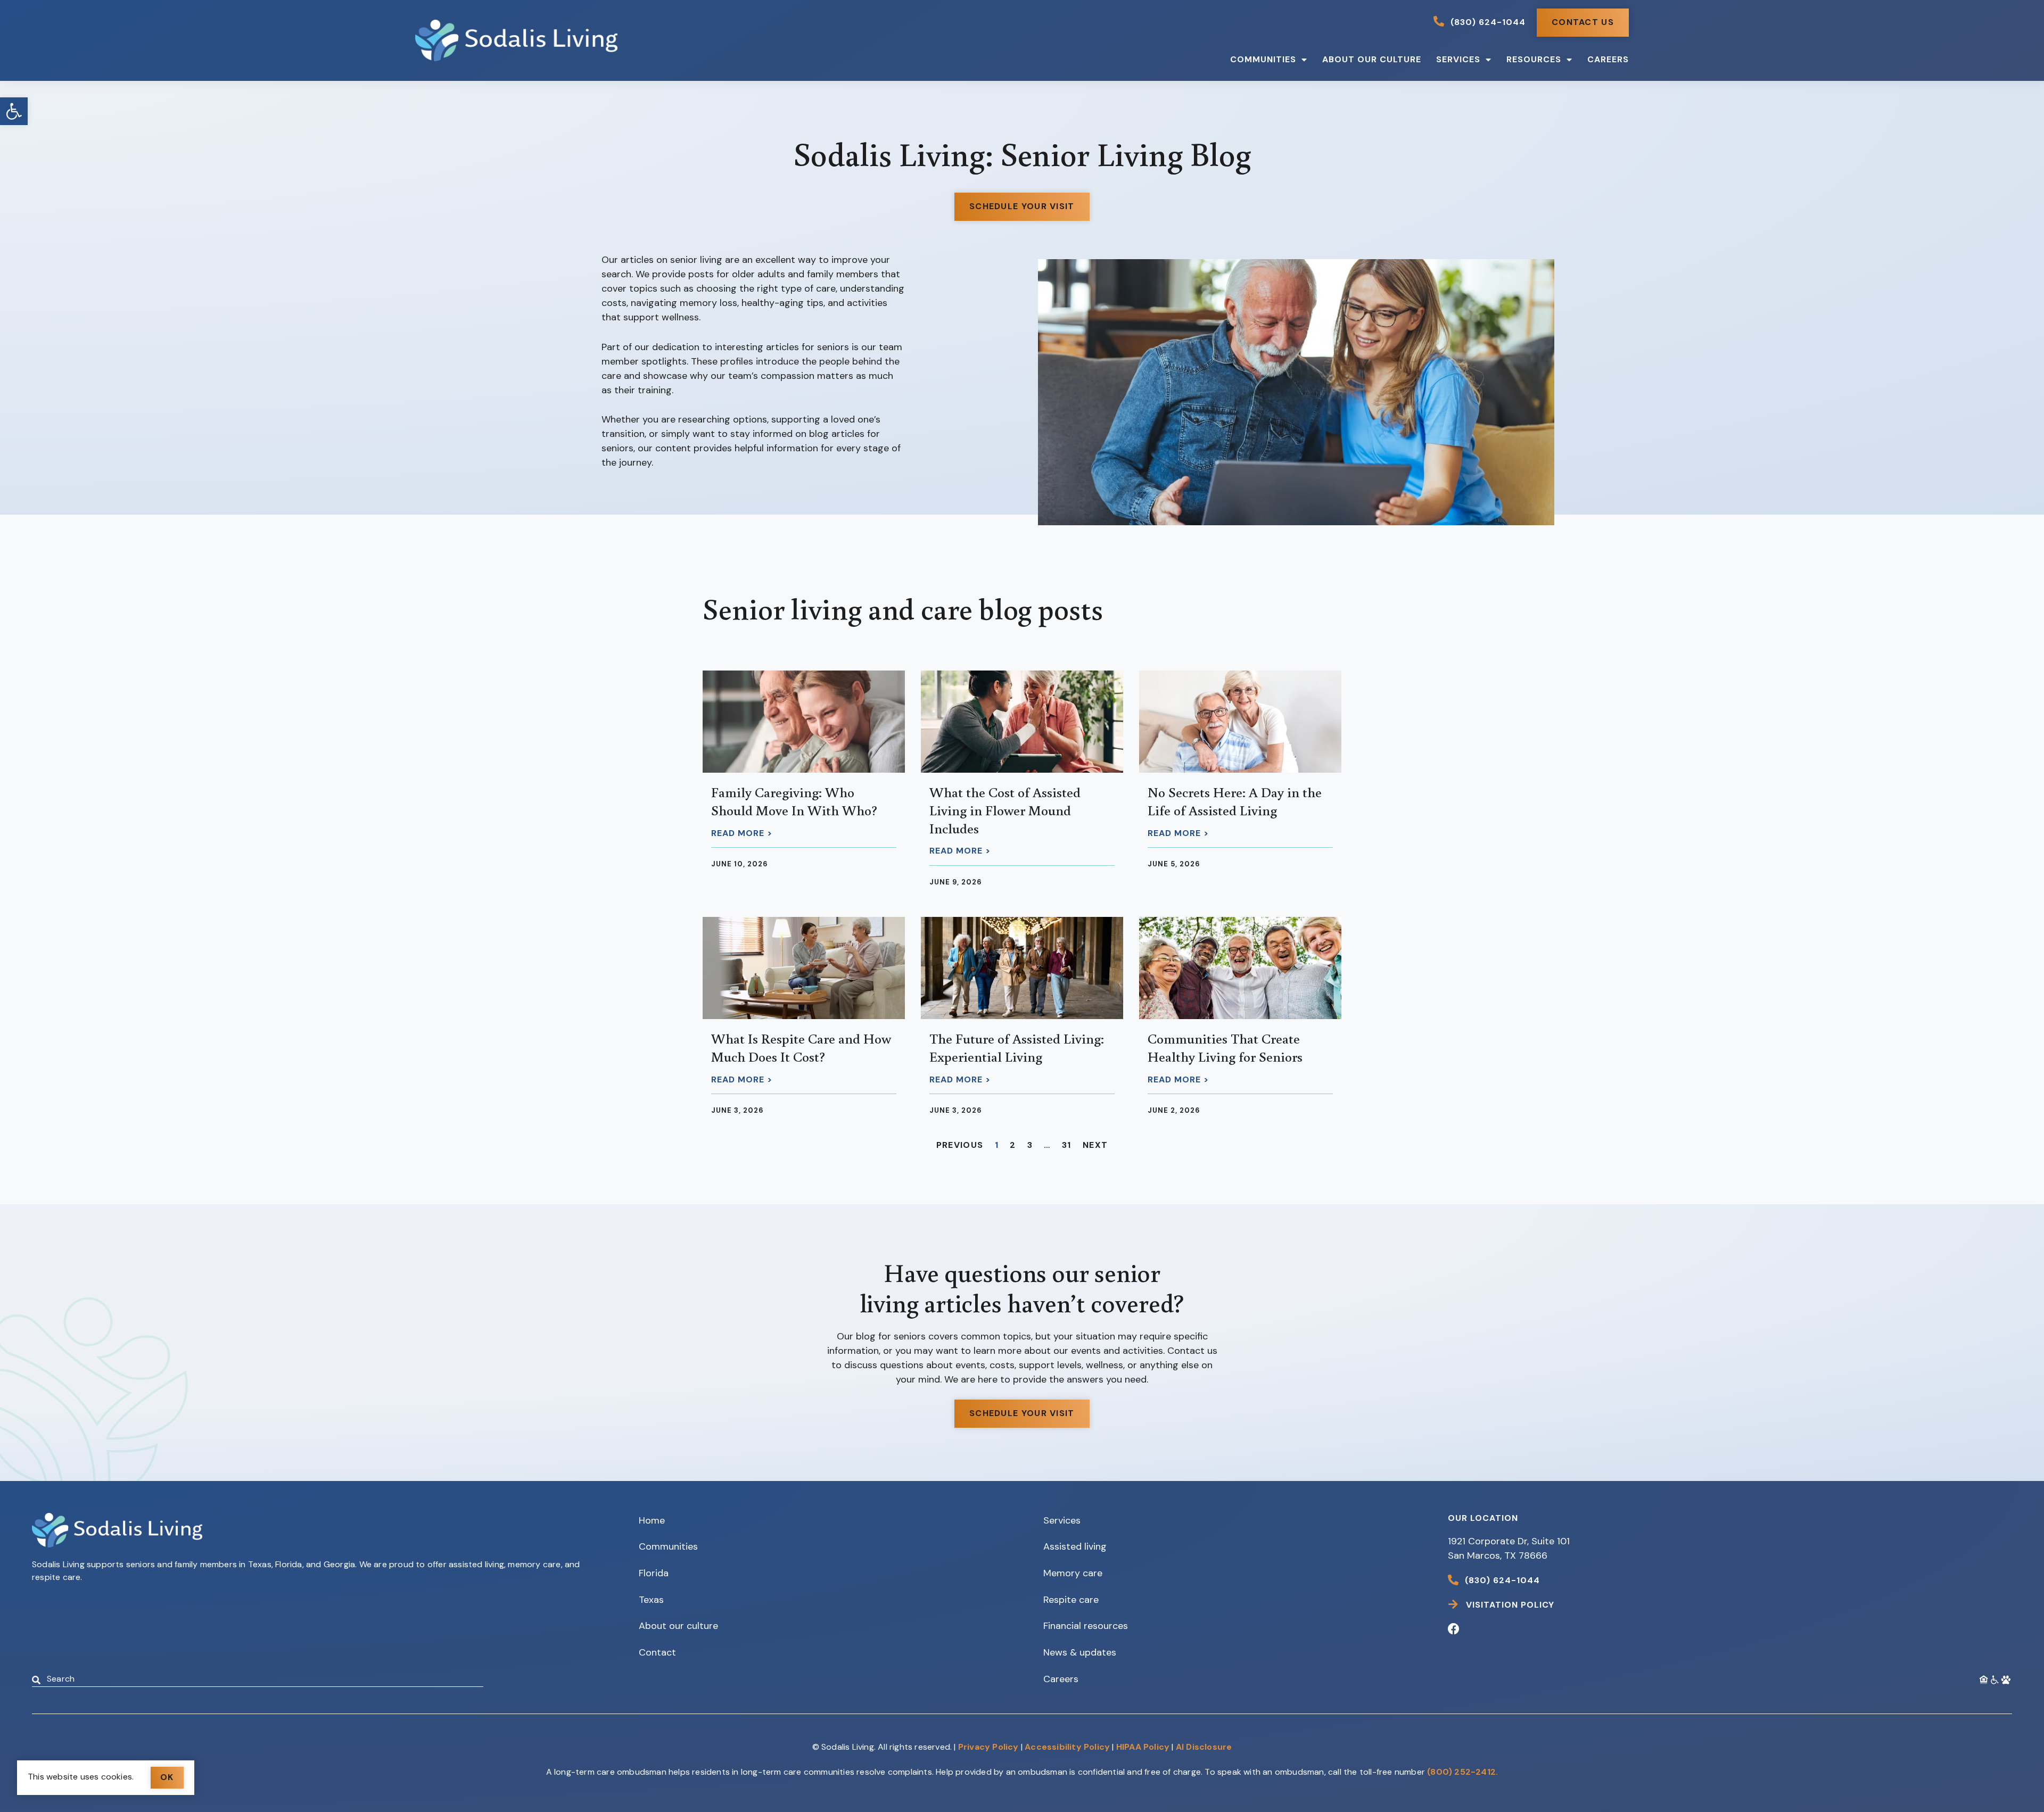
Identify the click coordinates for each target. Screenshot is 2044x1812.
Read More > (742, 833)
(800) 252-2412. (1462, 1772)
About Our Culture (1372, 59)
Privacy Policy (988, 1747)
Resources (1534, 59)
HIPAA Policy (1143, 1747)
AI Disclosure (1204, 1747)
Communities (1263, 59)
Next (1095, 1145)
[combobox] (258, 1680)
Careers (1608, 59)
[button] (14, 111)
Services (1458, 59)
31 (1067, 1145)
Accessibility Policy (1067, 1747)
